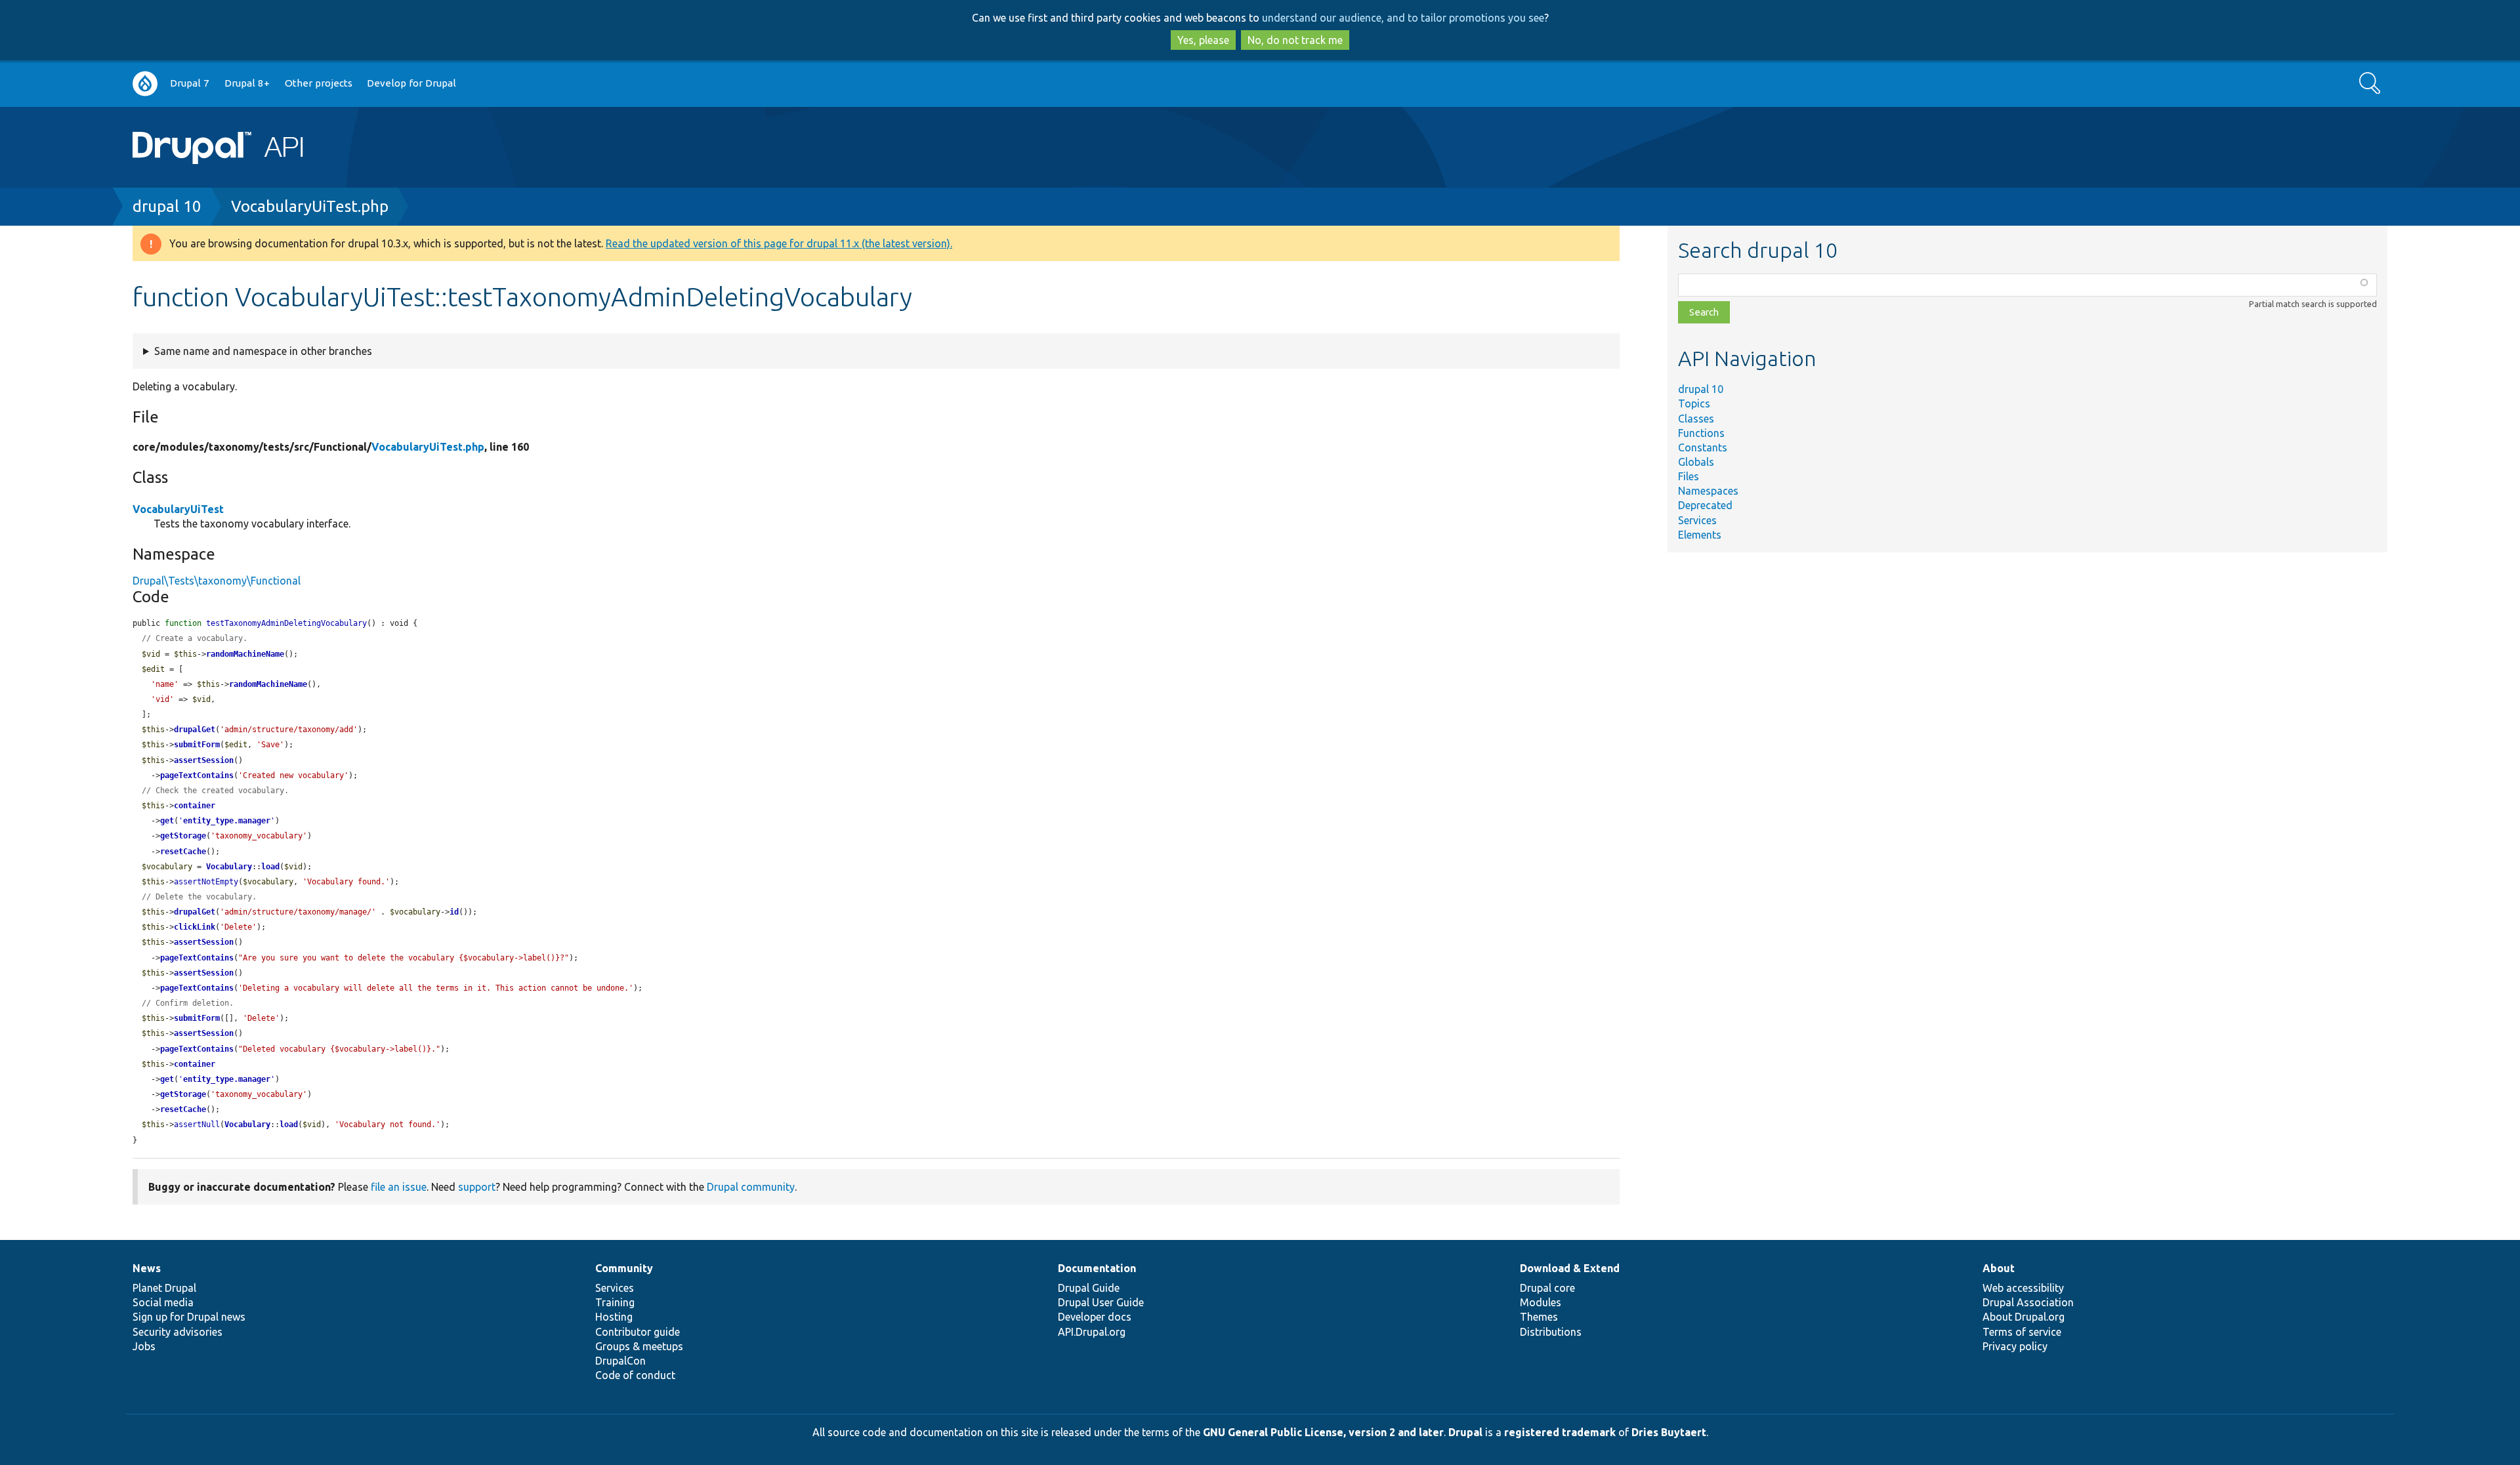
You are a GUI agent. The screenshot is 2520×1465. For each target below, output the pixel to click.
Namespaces (1708, 491)
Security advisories (178, 1332)
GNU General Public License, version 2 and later (1323, 1432)
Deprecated (1705, 505)
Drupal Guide (1089, 1288)
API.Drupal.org (1092, 1332)
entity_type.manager (227, 821)
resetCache (183, 852)
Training (615, 1302)
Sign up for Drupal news (189, 1317)
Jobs (144, 1346)
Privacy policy (2015, 1346)
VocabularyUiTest (178, 509)
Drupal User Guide (1101, 1302)
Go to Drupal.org (145, 84)
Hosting (614, 1317)
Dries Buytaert (1669, 1432)
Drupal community (751, 1187)
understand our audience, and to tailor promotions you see (1403, 18)
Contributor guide (638, 1332)
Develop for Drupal (411, 83)
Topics (1694, 403)
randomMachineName (245, 654)
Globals (1696, 462)
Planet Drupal (164, 1288)
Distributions (1551, 1332)
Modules (1541, 1302)
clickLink (195, 927)
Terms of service (2022, 1332)
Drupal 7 (190, 83)
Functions (1701, 433)
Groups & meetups (639, 1346)
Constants (1703, 447)
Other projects (319, 83)
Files (1689, 476)
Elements (1700, 535)
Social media (163, 1302)
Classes (1696, 419)
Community (624, 1268)
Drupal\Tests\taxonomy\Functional (217, 581)
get (167, 821)
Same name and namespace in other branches (263, 351)
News (147, 1268)
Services (1697, 520)
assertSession (204, 760)
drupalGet (195, 730)
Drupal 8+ (247, 83)
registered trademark (1560, 1432)
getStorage (183, 836)
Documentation (1097, 1268)
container (195, 806)
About (1999, 1268)
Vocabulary (229, 867)
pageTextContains (197, 775)
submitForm (197, 745)
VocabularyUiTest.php (310, 206)
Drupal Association (2028, 1302)
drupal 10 (167, 206)
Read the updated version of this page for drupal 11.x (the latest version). (779, 243)
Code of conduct (635, 1375)
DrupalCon (620, 1361)
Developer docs (1095, 1317)
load (270, 867)
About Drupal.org (2024, 1317)
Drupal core (1547, 1288)
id (454, 912)
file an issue (399, 1187)
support (477, 1187)
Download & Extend (1570, 1268)
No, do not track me (1295, 40)
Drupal (1465, 1432)
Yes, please (1203, 40)
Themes (1539, 1317)
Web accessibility (2023, 1288)
